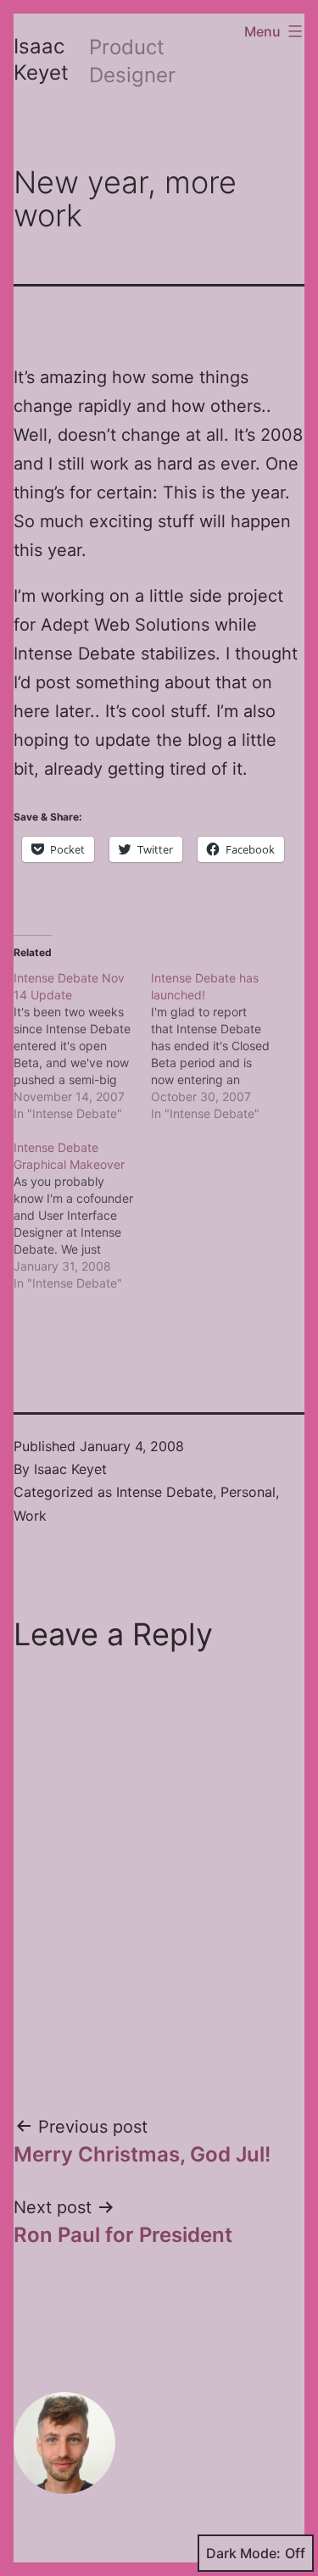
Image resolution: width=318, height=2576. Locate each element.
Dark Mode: (243, 2553)
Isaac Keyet (70, 1469)
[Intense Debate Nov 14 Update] (82, 1046)
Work (30, 1516)
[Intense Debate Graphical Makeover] (82, 1216)
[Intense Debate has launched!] (220, 1046)
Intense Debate (165, 1492)
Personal (248, 1492)
